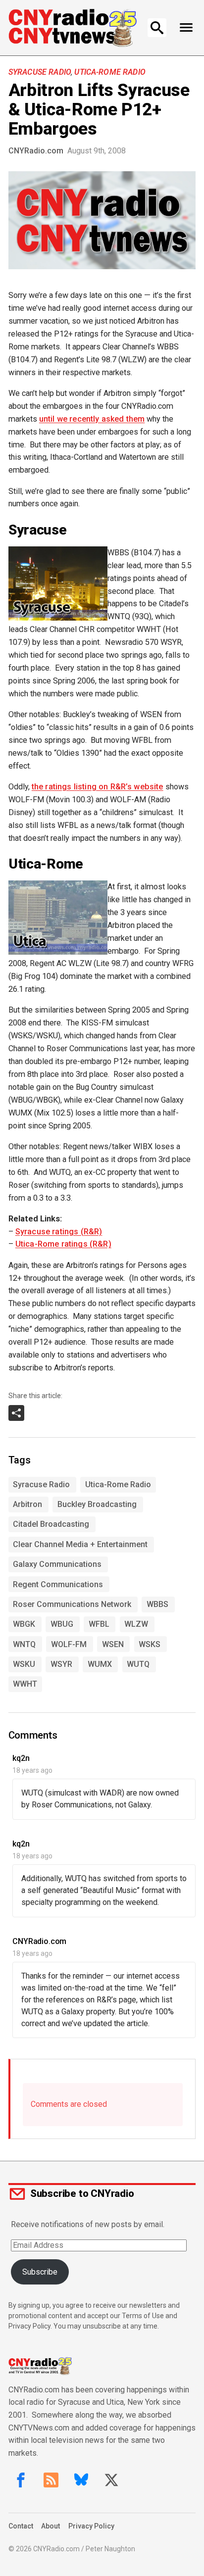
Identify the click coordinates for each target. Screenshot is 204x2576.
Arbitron (27, 1504)
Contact (21, 2526)
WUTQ (138, 1664)
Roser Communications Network (72, 1604)
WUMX (100, 1664)
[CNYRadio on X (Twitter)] (111, 2480)
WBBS (157, 1604)
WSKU (24, 1664)
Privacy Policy (91, 2526)
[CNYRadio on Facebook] (21, 2480)
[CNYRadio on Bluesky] (81, 2480)
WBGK (24, 1624)
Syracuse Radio (40, 72)
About (51, 2526)
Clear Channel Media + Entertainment (80, 1544)
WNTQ (24, 1644)
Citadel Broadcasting (51, 1524)
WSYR (61, 1664)
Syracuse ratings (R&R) (59, 1232)
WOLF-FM (69, 1644)
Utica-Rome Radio (110, 72)
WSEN (113, 1644)
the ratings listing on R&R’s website (98, 787)
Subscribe (40, 2272)
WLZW (136, 1624)
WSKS (150, 1644)
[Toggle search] (157, 28)
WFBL (99, 1624)
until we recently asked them (92, 419)
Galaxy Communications (57, 1564)
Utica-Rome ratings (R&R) (63, 1244)
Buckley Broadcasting (97, 1504)
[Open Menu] (186, 28)
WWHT (25, 1684)
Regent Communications (58, 1584)
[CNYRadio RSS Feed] (51, 2480)
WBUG (62, 1624)
